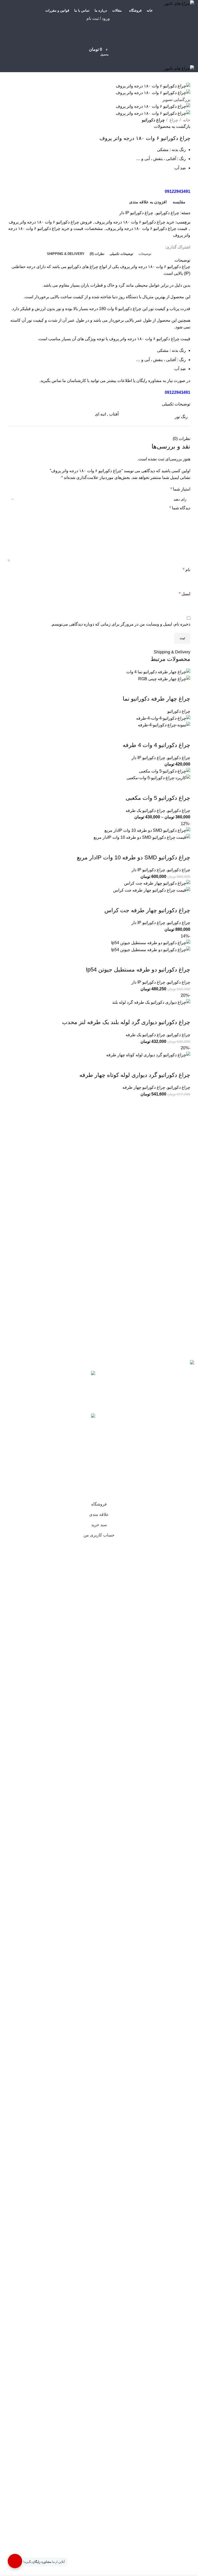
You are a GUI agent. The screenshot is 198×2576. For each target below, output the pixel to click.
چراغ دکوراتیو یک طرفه (145, 811)
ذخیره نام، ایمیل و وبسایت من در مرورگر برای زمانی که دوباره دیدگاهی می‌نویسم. (121, 624)
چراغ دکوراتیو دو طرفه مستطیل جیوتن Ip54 (138, 970)
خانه (186, 120)
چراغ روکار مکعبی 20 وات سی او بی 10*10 (43, 1377)
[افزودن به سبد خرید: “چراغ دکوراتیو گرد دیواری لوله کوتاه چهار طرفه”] (185, 1092)
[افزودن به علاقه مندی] (156, 688)
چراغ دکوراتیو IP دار (136, 213)
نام (187, 570)
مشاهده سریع (170, 688)
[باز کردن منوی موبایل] (99, 60)
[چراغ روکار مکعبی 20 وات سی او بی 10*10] (87, 1388)
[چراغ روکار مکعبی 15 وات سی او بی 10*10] (87, 1431)
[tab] (145, 254)
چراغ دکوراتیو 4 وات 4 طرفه (156, 745)
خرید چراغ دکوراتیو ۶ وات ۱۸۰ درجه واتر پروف (135, 222)
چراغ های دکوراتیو (83, 267)
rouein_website (48, 1496)
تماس (56, 381)
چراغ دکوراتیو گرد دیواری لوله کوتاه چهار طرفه (135, 1075)
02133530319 (27, 1479)
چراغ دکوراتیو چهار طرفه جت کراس (147, 910)
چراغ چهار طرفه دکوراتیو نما (156, 699)
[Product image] (164, 679)
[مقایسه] (184, 688)
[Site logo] (179, 3)
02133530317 (57, 1479)
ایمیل (185, 594)
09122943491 (178, 191)
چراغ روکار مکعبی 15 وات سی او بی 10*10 (43, 1419)
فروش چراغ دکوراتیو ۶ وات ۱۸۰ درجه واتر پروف (50, 222)
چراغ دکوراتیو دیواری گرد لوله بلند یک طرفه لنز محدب (126, 1022)
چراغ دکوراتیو (153, 120)
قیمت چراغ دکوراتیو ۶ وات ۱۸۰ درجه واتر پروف (147, 228)
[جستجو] (99, 29)
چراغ (173, 120)
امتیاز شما (180, 489)
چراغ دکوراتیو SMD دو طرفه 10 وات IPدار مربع (134, 857)
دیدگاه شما (180, 508)
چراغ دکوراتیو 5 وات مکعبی (158, 798)
